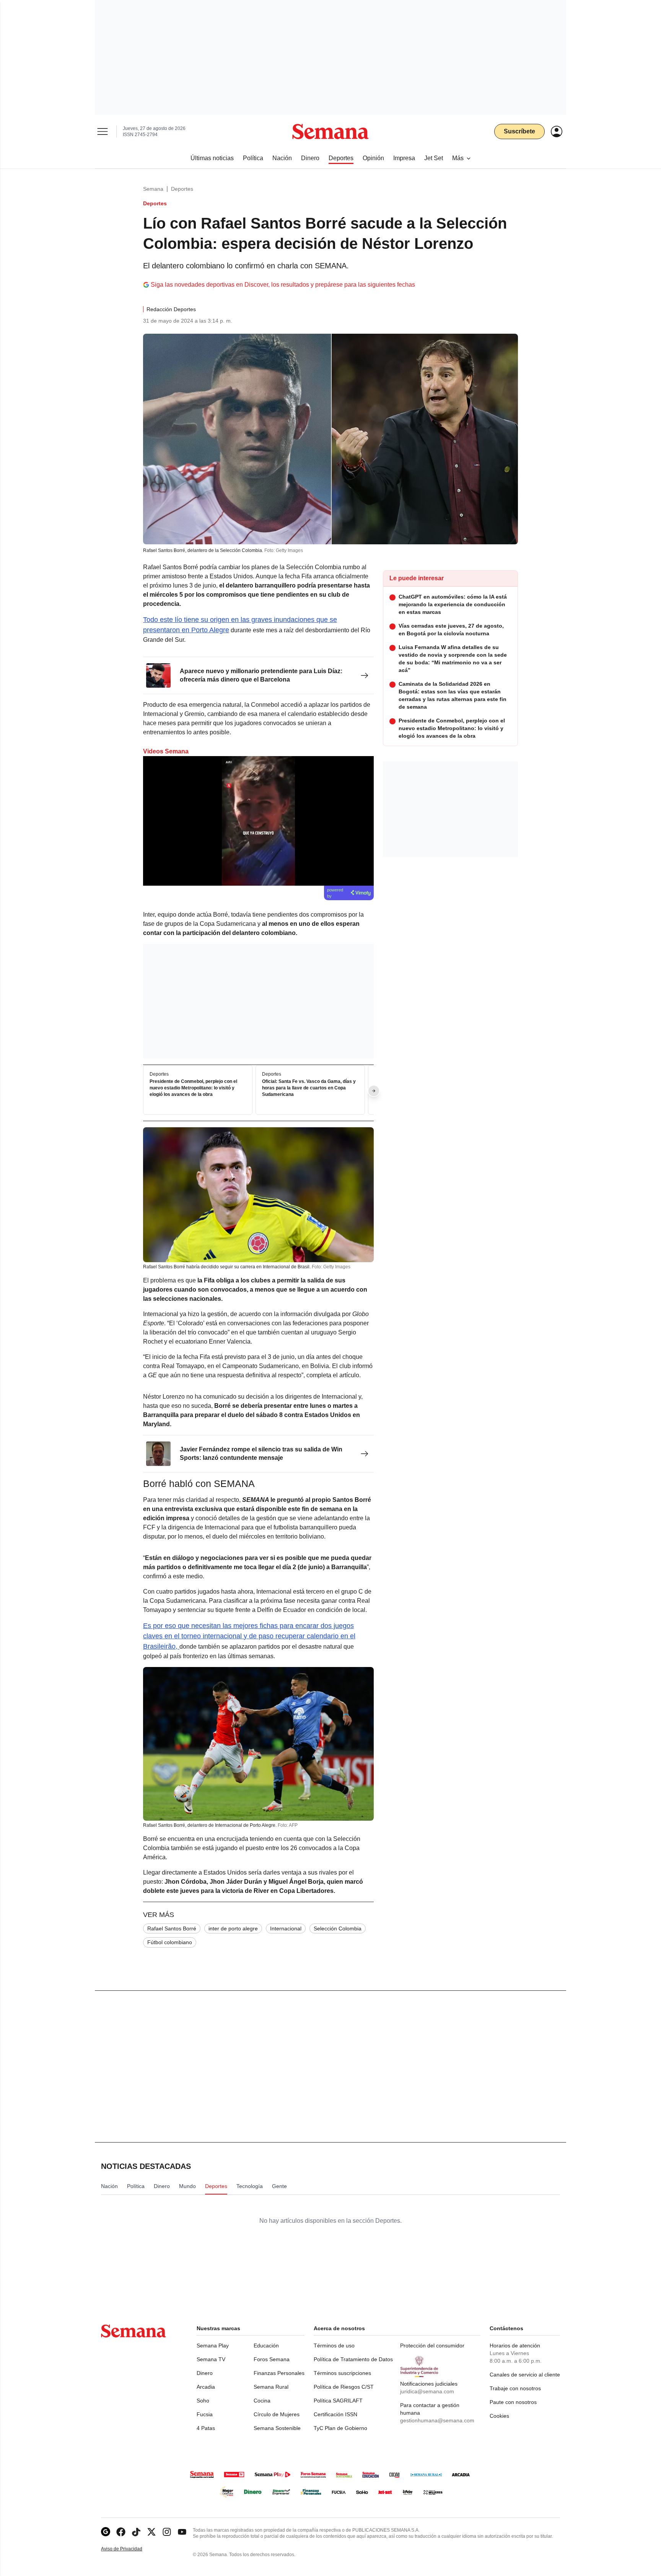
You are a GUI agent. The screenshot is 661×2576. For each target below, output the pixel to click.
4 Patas (206, 2428)
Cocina (262, 2401)
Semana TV (211, 2359)
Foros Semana (272, 2359)
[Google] (106, 2532)
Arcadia (206, 2387)
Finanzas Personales (279, 2373)
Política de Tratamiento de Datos (353, 2359)
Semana (153, 189)
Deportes (182, 189)
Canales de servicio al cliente (525, 2375)
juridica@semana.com (427, 2391)
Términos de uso (334, 2346)
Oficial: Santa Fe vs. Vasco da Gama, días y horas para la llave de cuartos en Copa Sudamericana (309, 1088)
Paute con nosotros (513, 2402)
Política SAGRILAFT (338, 2401)
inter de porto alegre (233, 1928)
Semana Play (213, 2346)
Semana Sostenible (277, 2428)
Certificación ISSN (335, 2414)
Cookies (499, 2416)
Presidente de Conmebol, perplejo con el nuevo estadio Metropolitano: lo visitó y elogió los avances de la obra (193, 1088)
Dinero (205, 2373)
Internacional (286, 1928)
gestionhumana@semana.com (437, 2420)
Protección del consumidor (432, 2346)
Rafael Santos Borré (172, 1928)
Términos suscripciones (342, 2373)
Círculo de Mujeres (277, 2414)
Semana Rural (271, 2387)
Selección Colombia (338, 1928)
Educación (266, 2346)
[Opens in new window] (121, 2532)
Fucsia (205, 2414)
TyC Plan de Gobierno (340, 2428)
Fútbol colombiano (170, 1942)
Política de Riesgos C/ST (344, 2387)
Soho (203, 2401)
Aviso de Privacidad (130, 2549)
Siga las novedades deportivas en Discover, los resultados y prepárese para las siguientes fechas (283, 285)
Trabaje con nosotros (515, 2388)
